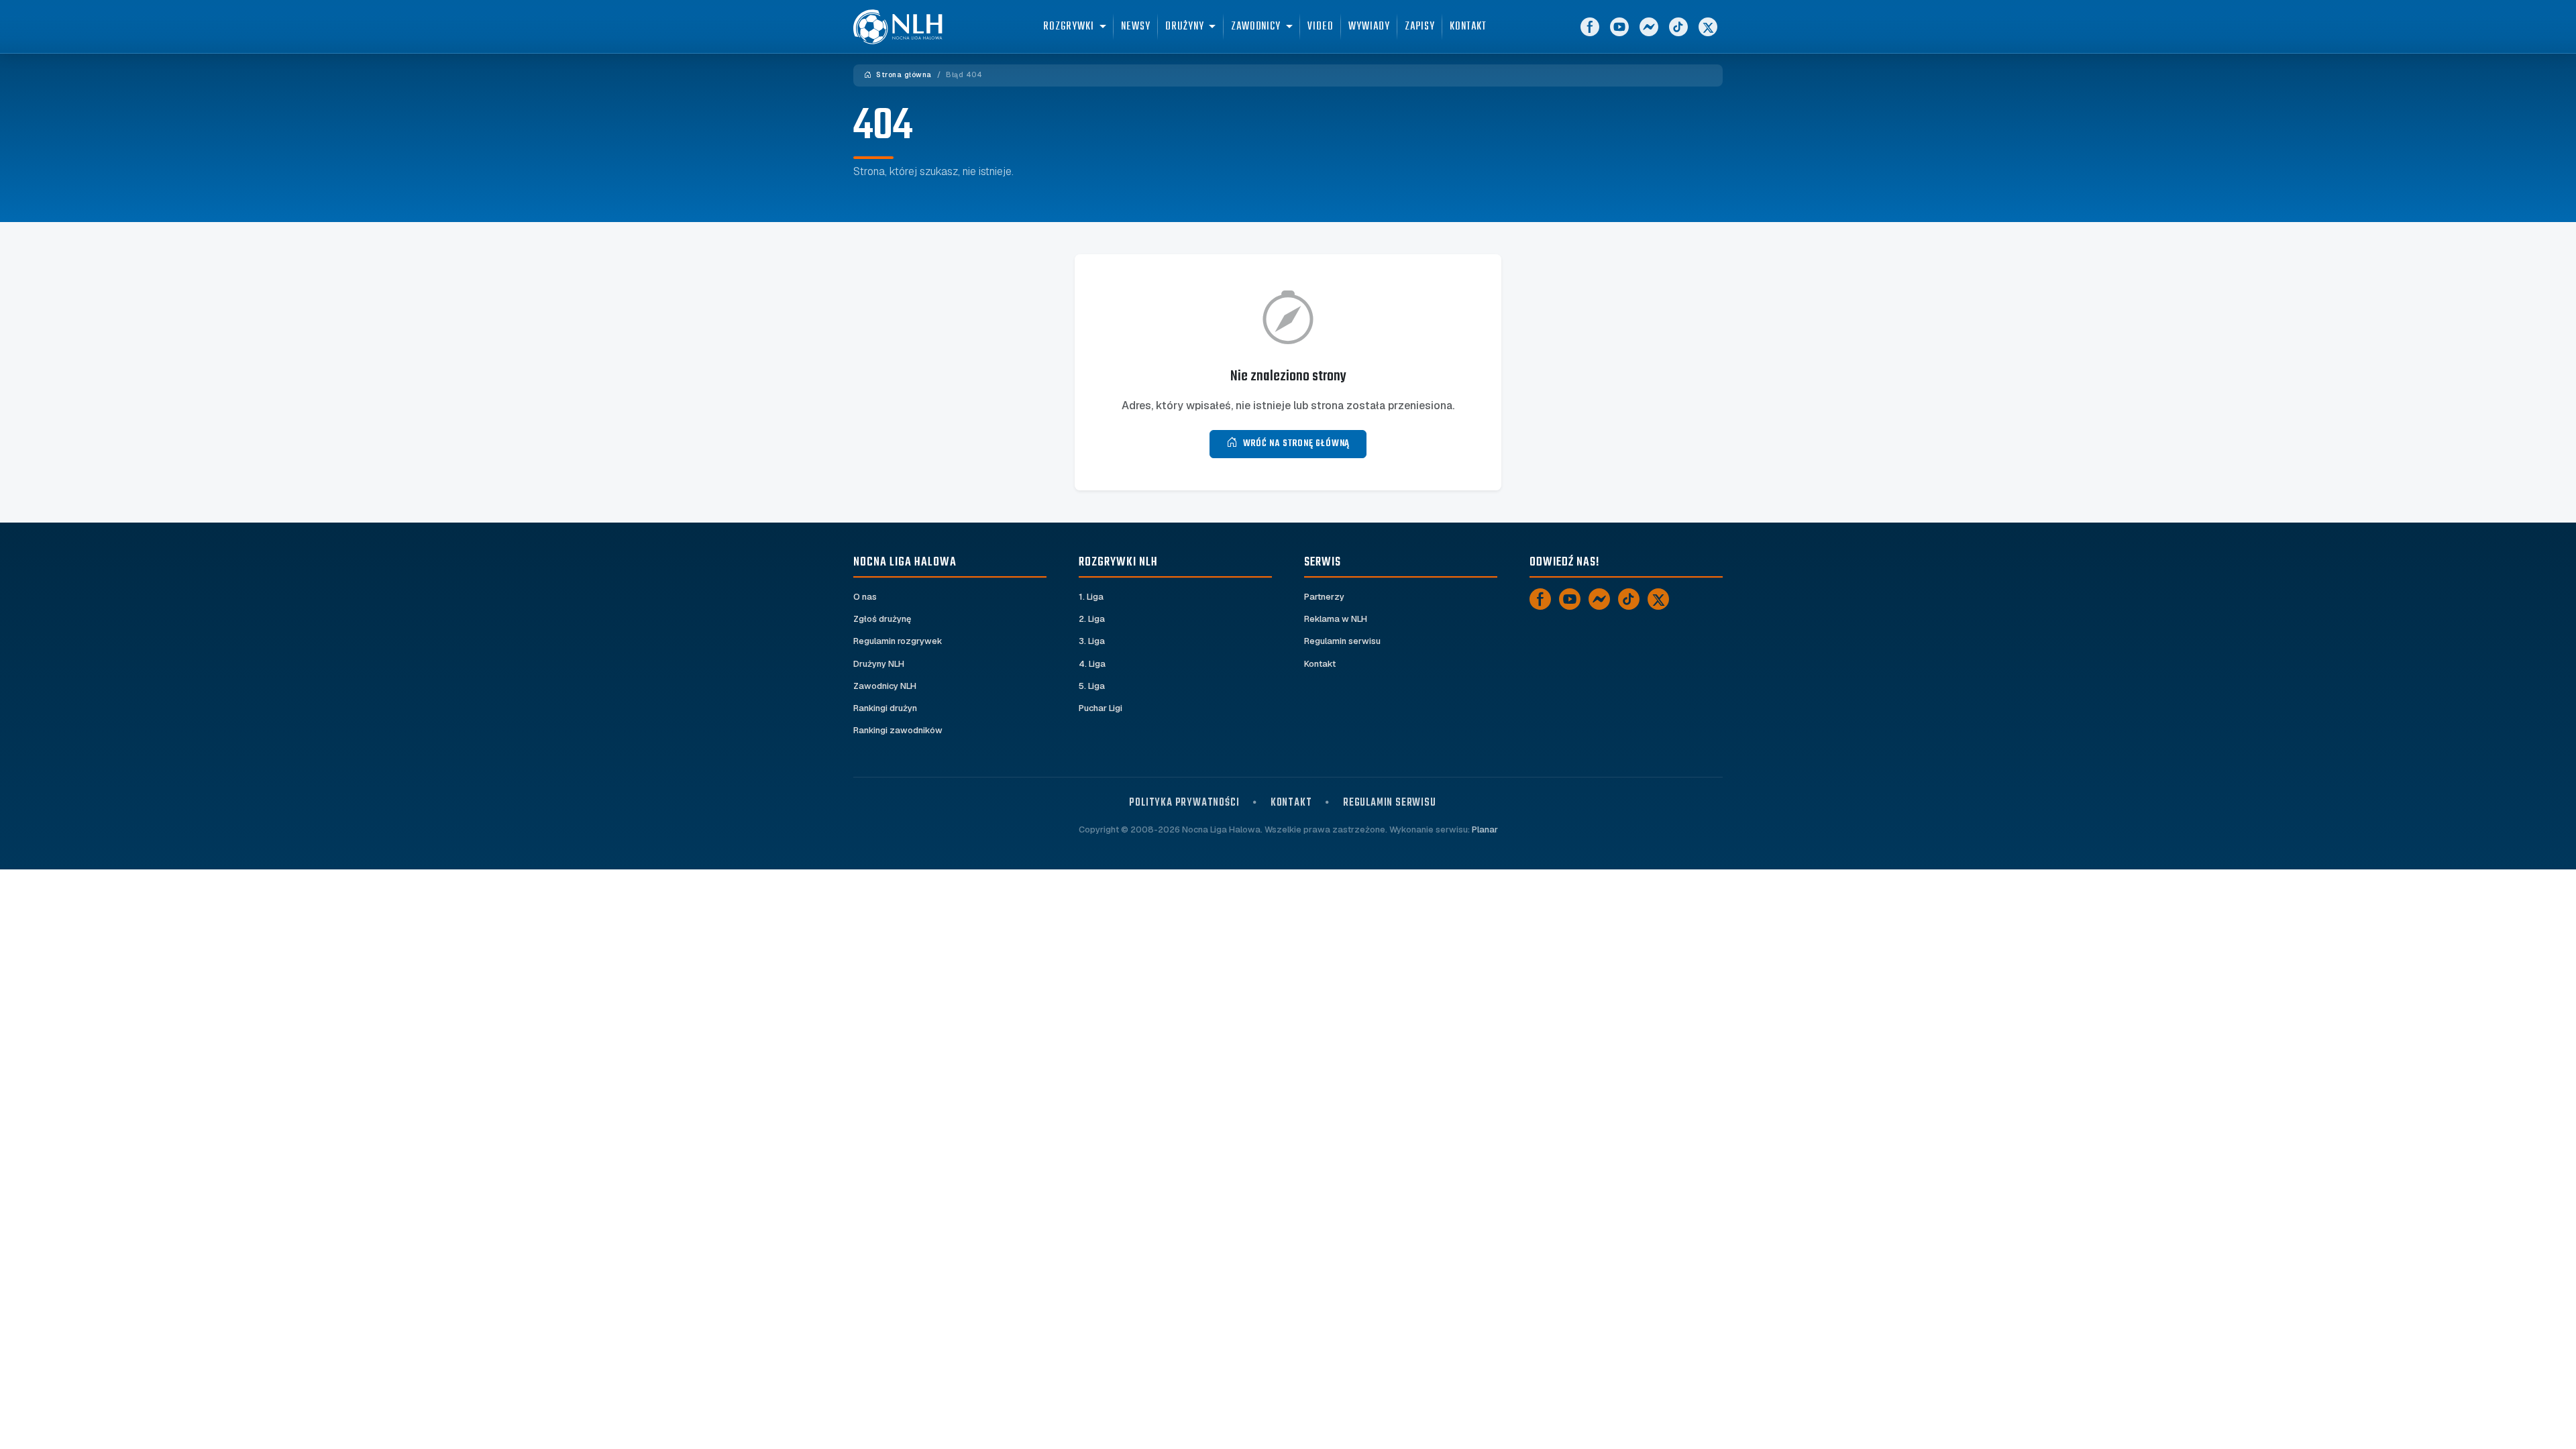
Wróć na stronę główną (1297, 444)
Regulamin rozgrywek (898, 641)
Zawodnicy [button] (1256, 26)
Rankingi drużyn (885, 708)
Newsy (1136, 26)
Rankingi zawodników (898, 730)
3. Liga (1092, 641)
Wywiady (1369, 26)
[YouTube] (1619, 27)
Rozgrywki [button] (1068, 26)
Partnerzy (1324, 597)
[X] (1708, 27)
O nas (865, 597)
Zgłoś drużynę (882, 619)
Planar (1485, 829)
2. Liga (1092, 619)
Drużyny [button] (1184, 26)
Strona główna (903, 75)
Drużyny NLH (879, 664)
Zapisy (1420, 26)
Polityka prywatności (1184, 803)
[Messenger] (1649, 27)
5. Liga (1092, 686)
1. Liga (1091, 597)
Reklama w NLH (1336, 619)
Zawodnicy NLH (885, 686)
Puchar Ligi (1101, 708)
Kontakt (1468, 26)
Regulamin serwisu (1342, 641)
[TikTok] (1678, 27)
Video (1321, 26)
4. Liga (1092, 664)
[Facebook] (1590, 27)
